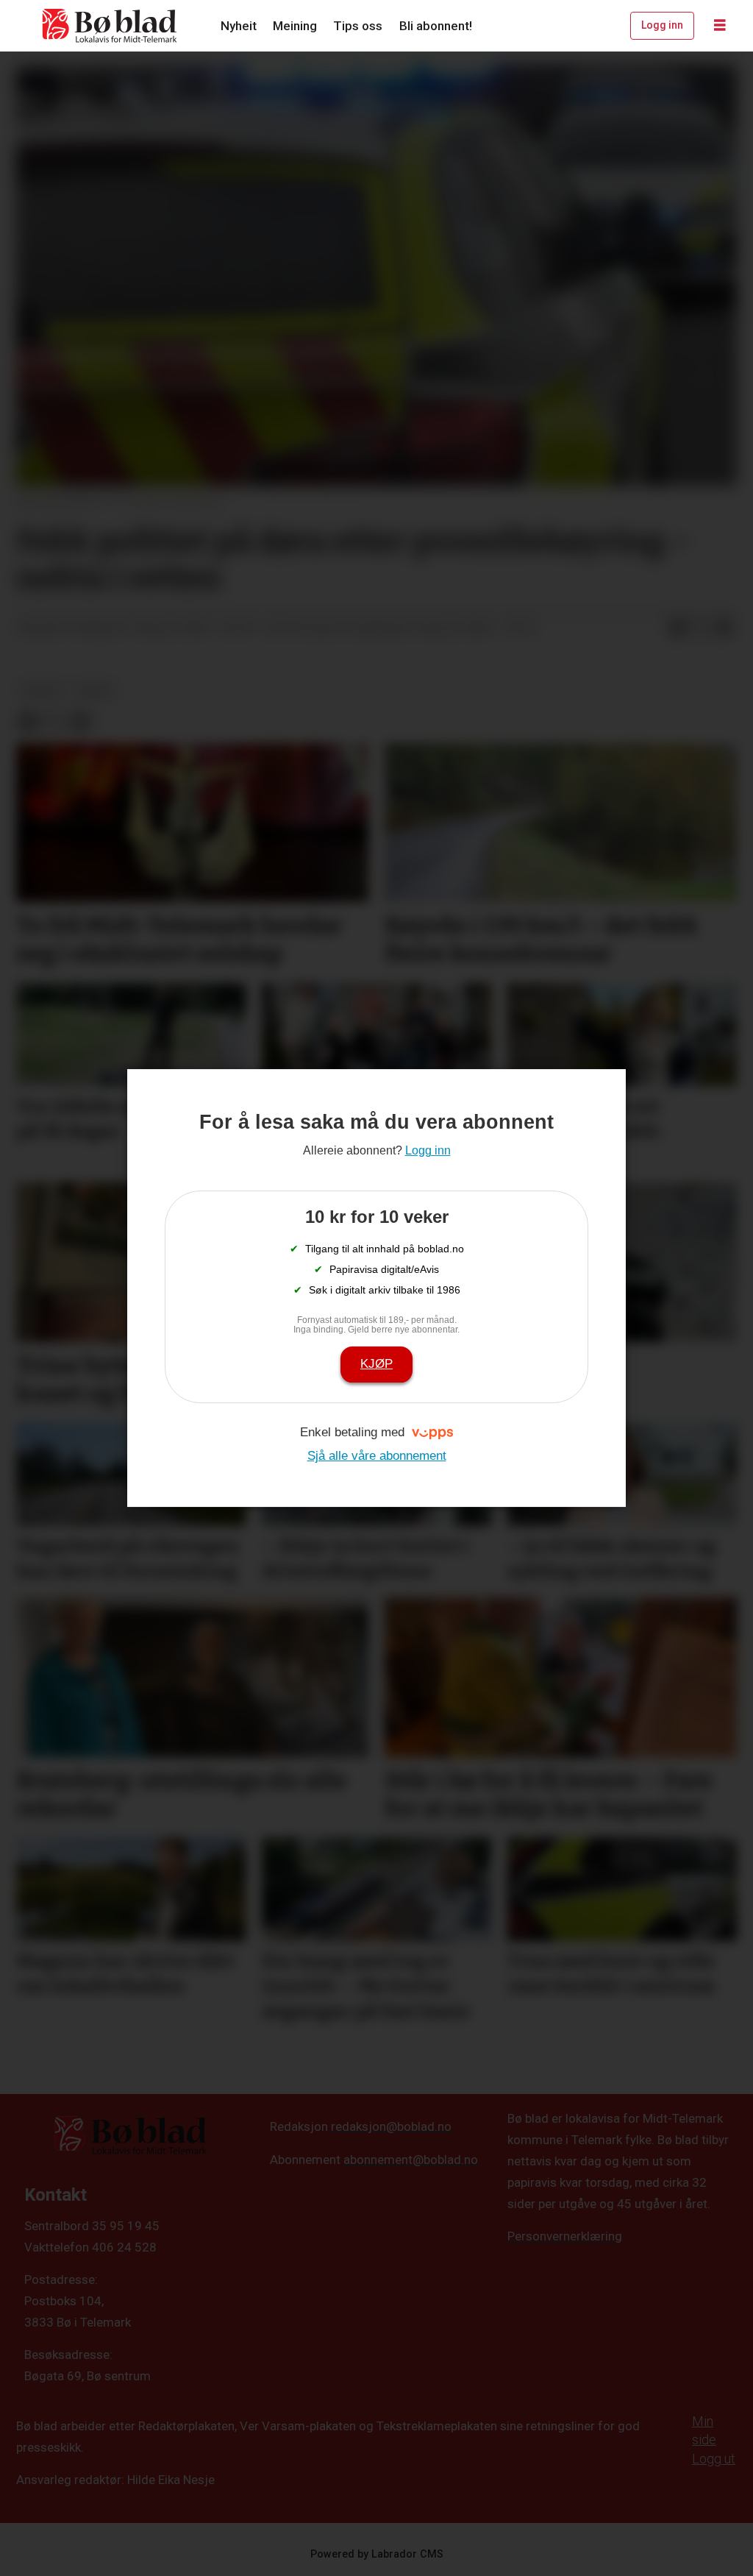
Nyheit (239, 26)
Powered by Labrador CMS (377, 2554)
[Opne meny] (720, 26)
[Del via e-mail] (724, 628)
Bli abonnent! (436, 26)
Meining (295, 26)
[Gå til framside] (110, 26)
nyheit (42, 690)
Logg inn (662, 25)
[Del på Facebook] (677, 628)
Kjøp (376, 1364)
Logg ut (714, 2459)
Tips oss (358, 26)
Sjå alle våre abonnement (377, 1456)
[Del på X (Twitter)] (701, 628)
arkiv (96, 690)
